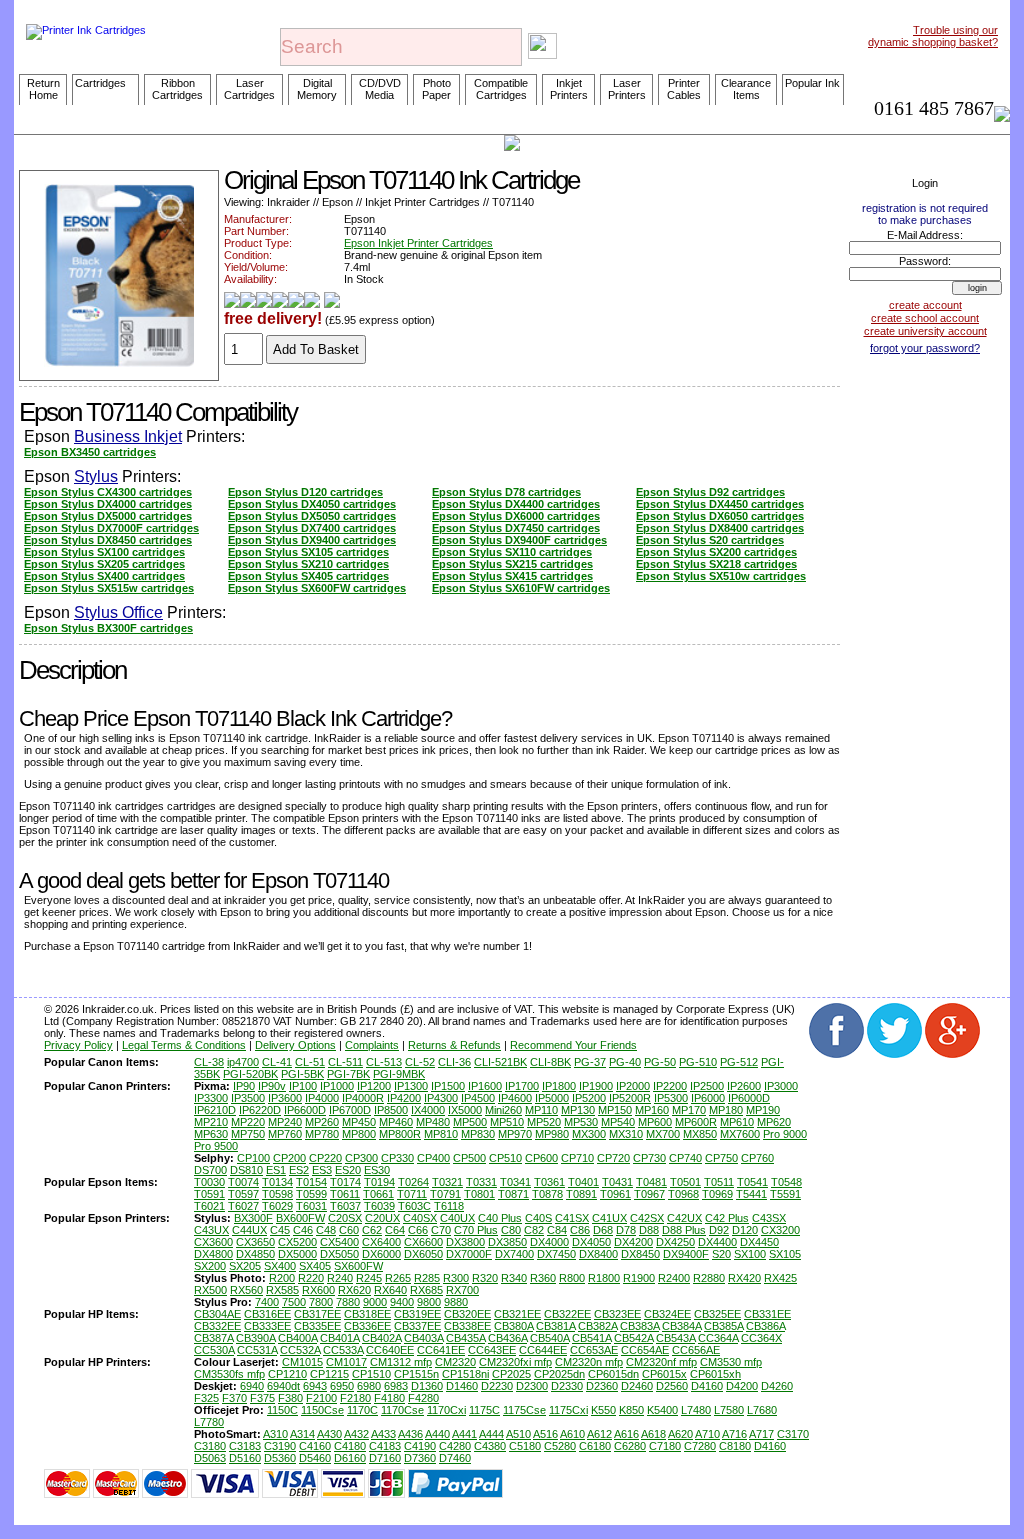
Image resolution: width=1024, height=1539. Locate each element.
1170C (362, 1410)
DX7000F (469, 1254)
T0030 (209, 1182)
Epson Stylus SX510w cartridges (721, 576)
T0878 (547, 1194)
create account (925, 305)
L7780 (209, 1422)
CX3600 (213, 1242)
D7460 (455, 1458)
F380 (290, 1398)
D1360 (427, 1386)
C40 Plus (500, 1218)
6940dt (283, 1386)
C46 (303, 1230)
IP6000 (708, 1098)
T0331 (481, 1182)
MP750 (248, 1134)
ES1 (276, 1170)
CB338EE (467, 1326)
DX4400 (717, 1242)
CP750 (721, 1158)
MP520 (544, 1122)
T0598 (277, 1194)
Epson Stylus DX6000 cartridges (516, 516)
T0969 (717, 1194)
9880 (456, 1302)
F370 (234, 1398)
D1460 (462, 1386)
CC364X (761, 1338)
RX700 (462, 1290)
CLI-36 (454, 1062)
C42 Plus (727, 1218)
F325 (206, 1398)
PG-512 (739, 1062)
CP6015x (664, 1374)
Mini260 (503, 1110)
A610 (572, 1434)
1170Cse (402, 1410)
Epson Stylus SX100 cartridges (104, 552)
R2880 (709, 1278)
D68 (603, 1230)
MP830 (478, 1134)
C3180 (210, 1446)
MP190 (763, 1110)
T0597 (243, 1194)
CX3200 (780, 1230)
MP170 (689, 1110)
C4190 (420, 1446)
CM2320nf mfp (661, 1362)
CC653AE (594, 1350)
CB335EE (317, 1326)
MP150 (615, 1110)
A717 (761, 1434)
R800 (572, 1278)
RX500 (210, 1290)
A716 (734, 1434)
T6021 (209, 1206)
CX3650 (255, 1242)
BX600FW (300, 1218)
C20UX (382, 1218)
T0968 (683, 1194)
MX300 (589, 1134)
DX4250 (675, 1242)
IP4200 (404, 1098)
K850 (631, 1410)
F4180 (389, 1398)
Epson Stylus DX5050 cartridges (312, 516)
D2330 (567, 1386)
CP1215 (329, 1374)
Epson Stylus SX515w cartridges (109, 588)
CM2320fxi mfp (515, 1362)
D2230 (497, 1386)
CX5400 (339, 1242)
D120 (745, 1230)
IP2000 (633, 1086)
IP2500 (707, 1086)
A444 (491, 1434)
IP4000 (322, 1098)
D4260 (777, 1386)
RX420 (744, 1278)
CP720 (613, 1158)
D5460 (315, 1458)
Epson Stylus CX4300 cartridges (108, 492)
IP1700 (522, 1086)
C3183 (245, 1446)
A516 (545, 1434)
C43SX (769, 1218)
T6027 (243, 1206)
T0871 (513, 1194)
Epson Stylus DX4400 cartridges (516, 504)
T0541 (752, 1182)
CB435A (465, 1338)
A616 (626, 1434)
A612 (599, 1434)
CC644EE (543, 1350)
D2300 (532, 1386)
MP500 (470, 1122)
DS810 (246, 1170)
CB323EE (617, 1314)
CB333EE (267, 1326)
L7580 (729, 1410)
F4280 (423, 1398)
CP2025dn (559, 1374)
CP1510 (371, 1374)
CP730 (649, 1158)
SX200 (210, 1266)
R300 (456, 1278)
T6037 (345, 1206)
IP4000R (363, 1098)
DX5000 (297, 1254)
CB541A (591, 1338)
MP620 (774, 1122)
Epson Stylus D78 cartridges (506, 492)
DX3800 (465, 1242)
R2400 (674, 1278)
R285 (427, 1278)
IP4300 (441, 1098)
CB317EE (317, 1314)
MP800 (359, 1134)
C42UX (684, 1218)
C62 (372, 1230)
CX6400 (381, 1242)
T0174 (345, 1182)
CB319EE (417, 1314)
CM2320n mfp (589, 1362)
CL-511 (345, 1062)
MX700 (663, 1134)
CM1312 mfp (401, 1362)
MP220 (248, 1122)
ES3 (322, 1170)
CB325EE (717, 1314)
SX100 (750, 1254)
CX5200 (297, 1242)
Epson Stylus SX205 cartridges (104, 564)
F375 (262, 1398)
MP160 (652, 1110)
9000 (375, 1302)
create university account (925, 331)
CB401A (339, 1338)
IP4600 (515, 1098)
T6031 (311, 1206)
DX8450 (640, 1254)
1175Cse (524, 1410)
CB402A (381, 1338)
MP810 (441, 1134)
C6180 (595, 1446)
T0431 (617, 1182)
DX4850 (255, 1254)
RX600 (318, 1290)
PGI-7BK (348, 1074)
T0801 (479, 1194)
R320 (485, 1278)
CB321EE (517, 1314)
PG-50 (660, 1062)
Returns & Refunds (454, 1045)
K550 (603, 1410)
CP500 (469, 1158)
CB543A (675, 1338)
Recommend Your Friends (573, 1045)
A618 (653, 1434)
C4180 (350, 1446)
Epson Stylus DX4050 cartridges (312, 504)
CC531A (257, 1350)
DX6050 (423, 1254)
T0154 (311, 1182)
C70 (441, 1230)
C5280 (560, 1446)
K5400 (662, 1410)
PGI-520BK (250, 1074)
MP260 (322, 1122)
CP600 (541, 1158)
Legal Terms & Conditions (184, 1045)
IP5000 (552, 1098)
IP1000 (337, 1086)
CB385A (723, 1326)
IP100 (303, 1086)
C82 (534, 1230)
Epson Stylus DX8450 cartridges (108, 540)
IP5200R (630, 1098)
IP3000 (781, 1086)
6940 (252, 1386)
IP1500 (448, 1086)
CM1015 (302, 1362)
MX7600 (740, 1134)
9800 (429, 1302)
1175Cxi (568, 1410)
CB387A (213, 1338)
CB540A (549, 1338)
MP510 (507, 1122)
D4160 (707, 1386)
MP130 (578, 1110)
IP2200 (670, 1086)
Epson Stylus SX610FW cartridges (521, 588)
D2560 (672, 1386)
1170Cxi (446, 1410)
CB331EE (767, 1314)
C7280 (700, 1446)
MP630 (211, 1134)
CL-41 (277, 1062)
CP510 (505, 1158)
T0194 (379, 1182)
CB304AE (217, 1314)
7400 (267, 1302)
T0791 (445, 1194)
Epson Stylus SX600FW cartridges (317, 588)
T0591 (209, 1194)
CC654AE (645, 1350)
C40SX (420, 1218)
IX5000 (465, 1110)
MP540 (618, 1122)
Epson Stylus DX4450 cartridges (720, 504)
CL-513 (384, 1062)
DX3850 (507, 1242)
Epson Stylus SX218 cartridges (716, 564)
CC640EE (390, 1350)
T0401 (583, 1182)
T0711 (412, 1194)
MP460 (396, 1122)
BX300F (253, 1218)
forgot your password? (925, 348)
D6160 (350, 1458)
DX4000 (549, 1242)
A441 (464, 1434)
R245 (369, 1278)
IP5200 (589, 1098)
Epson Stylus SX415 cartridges (512, 576)
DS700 (210, 1170)
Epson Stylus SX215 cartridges (512, 564)
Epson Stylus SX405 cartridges (308, 576)
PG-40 (625, 1062)
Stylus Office (118, 612)
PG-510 (698, 1062)
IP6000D (749, 1098)
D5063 (210, 1458)
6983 (396, 1386)
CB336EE (367, 1326)
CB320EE (467, 1314)
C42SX (647, 1218)
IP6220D (260, 1110)
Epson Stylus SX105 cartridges (308, 552)
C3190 (280, 1446)
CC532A (300, 1350)
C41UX (609, 1218)
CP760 (757, 1158)
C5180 (525, 1446)
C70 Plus (476, 1230)
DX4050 (591, 1242)
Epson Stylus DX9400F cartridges (519, 540)
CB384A (681, 1326)
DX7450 (556, 1254)
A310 (275, 1434)
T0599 (311, 1194)
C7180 (665, 1446)
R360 (543, 1278)
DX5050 (339, 1254)
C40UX (457, 1218)
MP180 (726, 1110)
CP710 (577, 1158)
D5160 (245, 1458)
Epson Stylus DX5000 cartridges (108, 516)
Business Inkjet (128, 436)
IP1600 (485, 1086)
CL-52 (420, 1062)
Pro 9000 (785, 1134)
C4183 (385, 1446)
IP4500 (478, 1098)
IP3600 (285, 1098)
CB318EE (367, 1314)
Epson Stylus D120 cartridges (305, 492)
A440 (437, 1434)
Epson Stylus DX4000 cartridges (108, 504)
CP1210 (287, 1374)
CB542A (633, 1338)
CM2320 (455, 1362)
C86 (580, 1230)
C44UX (249, 1230)
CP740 (685, 1158)
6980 (369, 1386)
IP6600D (305, 1110)
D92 (719, 1230)
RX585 (282, 1290)
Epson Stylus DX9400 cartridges (312, 540)
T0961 (615, 1194)
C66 (418, 1230)
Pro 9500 (216, 1146)
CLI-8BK (550, 1062)
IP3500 (248, 1098)
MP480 (433, 1122)
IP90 (244, 1086)
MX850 (700, 1134)
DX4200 (633, 1242)
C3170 (793, 1434)
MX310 (626, 1134)
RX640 (390, 1290)
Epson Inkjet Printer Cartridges (418, 243)
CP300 (361, 1158)
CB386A (765, 1326)
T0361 (549, 1182)
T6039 (379, 1206)
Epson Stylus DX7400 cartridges (312, 528)
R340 (514, 1278)
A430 (329, 1434)
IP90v (272, 1086)
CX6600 (423, 1242)
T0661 (378, 1194)
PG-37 (590, 1062)
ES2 (299, 1170)
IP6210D (215, 1110)
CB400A (297, 1338)
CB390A (255, 1338)
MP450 (359, 1122)
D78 (626, 1230)
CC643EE (492, 1350)
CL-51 (310, 1062)
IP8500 (391, 1110)
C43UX (211, 1230)
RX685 (426, 1290)
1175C (484, 1410)
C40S (538, 1218)
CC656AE (696, 1350)
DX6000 (381, 1254)
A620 (680, 1434)
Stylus (96, 476)
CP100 (253, 1158)
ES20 (348, 1170)
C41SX (572, 1218)
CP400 (433, 1158)
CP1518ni (465, 1374)
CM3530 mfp (731, 1362)
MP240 (285, 1122)
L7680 (762, 1410)
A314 (302, 1434)
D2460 (637, 1386)
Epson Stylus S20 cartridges (710, 540)
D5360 (280, 1458)
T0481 (651, 1182)
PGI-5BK (302, 1074)
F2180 (355, 1398)
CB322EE (567, 1314)
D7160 (385, 1458)
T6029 (277, 1206)
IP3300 (211, 1098)
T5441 (751, 1194)
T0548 (786, 1182)
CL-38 (209, 1062)
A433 (383, 1434)
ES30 (377, 1170)
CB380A (513, 1326)
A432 (356, 1434)
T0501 (685, 1182)
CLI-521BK (500, 1062)
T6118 (449, 1206)
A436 (410, 1434)
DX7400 (514, 1254)
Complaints (372, 1045)
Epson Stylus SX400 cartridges (104, 576)
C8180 (735, 1446)
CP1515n (416, 1374)
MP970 (515, 1134)
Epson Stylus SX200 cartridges (716, 552)
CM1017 (346, 1362)
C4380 (490, 1446)
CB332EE (217, 1326)
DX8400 (598, 1254)
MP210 (211, 1122)
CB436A (507, 1338)
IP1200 (374, 1086)
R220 (311, 1278)
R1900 (639, 1278)
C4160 (315, 1446)
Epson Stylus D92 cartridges (710, 492)
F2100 (321, 1398)
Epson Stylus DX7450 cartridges (516, 528)
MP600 (655, 1122)
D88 (649, 1230)
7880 (348, 1302)
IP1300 (411, 1086)
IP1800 (559, 1086)
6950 (342, 1386)
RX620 (354, 1290)
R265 (398, 1278)
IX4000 (428, 1110)
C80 (511, 1230)
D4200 (742, 1386)
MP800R (400, 1134)
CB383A (639, 1326)
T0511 (719, 1182)
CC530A (214, 1350)
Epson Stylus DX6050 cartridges (720, 516)
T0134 (277, 1182)
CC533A (343, 1350)
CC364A (718, 1338)
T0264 (413, 1182)
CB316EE (267, 1314)
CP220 (325, 1158)
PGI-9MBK (399, 1074)
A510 (518, 1434)
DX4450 (759, 1242)
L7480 (696, 1410)
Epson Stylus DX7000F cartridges (111, 528)
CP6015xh (715, 1374)
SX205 (245, 1266)
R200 (282, 1278)
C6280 (630, 1446)
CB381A (555, 1326)
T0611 (345, 1194)
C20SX (345, 1218)
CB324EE (667, 1314)
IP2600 (744, 1086)
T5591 (785, 1194)
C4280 (455, 1446)
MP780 (322, 1134)
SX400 (280, 1266)
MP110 (541, 1110)
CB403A (423, 1338)
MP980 (552, 1134)
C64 (395, 1230)
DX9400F (686, 1254)
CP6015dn (613, 1374)
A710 (707, 1434)
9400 (402, 1302)
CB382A (597, 1326)
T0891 (581, 1194)
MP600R (696, 1122)
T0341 (515, 1182)
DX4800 (213, 1254)
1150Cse (322, 1410)
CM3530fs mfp (229, 1374)
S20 (721, 1254)
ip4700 (243, 1062)
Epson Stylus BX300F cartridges (108, 628)
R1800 (604, 1278)
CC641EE (441, 1350)
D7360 (420, 1458)
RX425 (780, 1278)
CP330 (397, 1158)
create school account (925, 318)
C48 (326, 1230)
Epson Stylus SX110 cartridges (512, 552)
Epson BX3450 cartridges (90, 452)
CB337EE (417, 1326)
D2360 (602, 1386)
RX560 (246, 1290)
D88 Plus (684, 1230)
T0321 (447, 1182)
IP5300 (671, 1098)
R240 (340, 1278)
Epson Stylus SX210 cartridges (308, 564)
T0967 (649, 1194)
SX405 (315, 1266)
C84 (557, 1230)
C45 (280, 1230)
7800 (321, 1302)
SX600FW (358, 1266)
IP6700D (350, 1110)
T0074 (243, 1182)
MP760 (285, 1134)
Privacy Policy (78, 1045)
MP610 (737, 1122)
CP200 (289, 1158)
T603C (414, 1206)
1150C (282, 1410)
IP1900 (596, 1086)
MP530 (581, 1122)
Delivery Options (295, 1045)
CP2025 (511, 1374)
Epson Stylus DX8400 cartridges (720, 528)
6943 (315, 1386)
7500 (294, 1302)
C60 (349, 1230)
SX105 (785, 1254)
